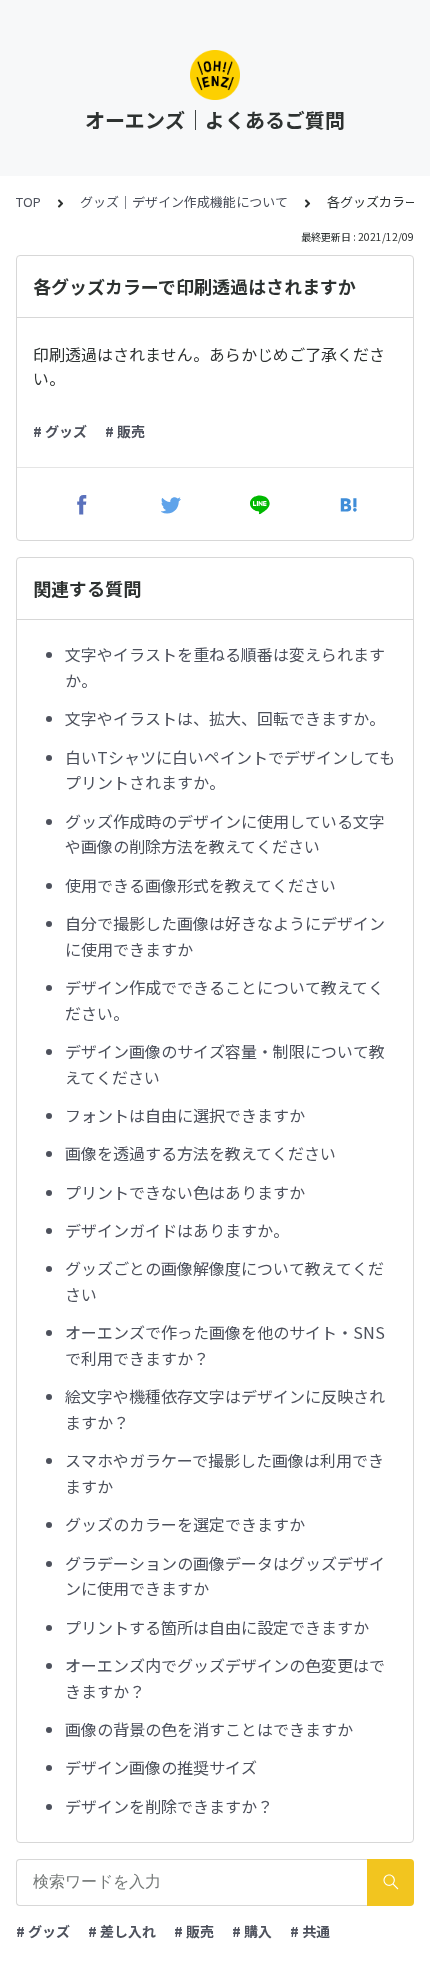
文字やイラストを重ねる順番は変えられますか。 (225, 667)
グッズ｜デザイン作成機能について (184, 201)
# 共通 (310, 1931)
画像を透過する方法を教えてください (200, 1153)
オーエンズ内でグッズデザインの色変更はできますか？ (225, 1678)
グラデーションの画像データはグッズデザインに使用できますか (225, 1576)
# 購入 (252, 1931)
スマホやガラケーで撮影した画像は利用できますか (224, 1473)
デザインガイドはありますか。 (177, 1230)
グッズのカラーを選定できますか (185, 1524)
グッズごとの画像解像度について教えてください (224, 1281)
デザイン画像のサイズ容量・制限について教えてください (225, 1064)
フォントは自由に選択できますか (185, 1115)
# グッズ (60, 431)
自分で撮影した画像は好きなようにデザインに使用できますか (225, 936)
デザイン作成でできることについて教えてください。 (224, 1000)
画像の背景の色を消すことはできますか (209, 1729)
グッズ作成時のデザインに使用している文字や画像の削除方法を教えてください (225, 834)
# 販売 (125, 431)
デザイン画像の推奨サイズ (161, 1767)
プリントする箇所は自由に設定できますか (217, 1627)
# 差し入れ (122, 1931)
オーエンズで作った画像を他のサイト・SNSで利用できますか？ (225, 1345)
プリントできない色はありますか (185, 1192)
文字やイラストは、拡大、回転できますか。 (225, 718)
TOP (28, 201)
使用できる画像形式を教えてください (200, 885)
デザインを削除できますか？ (169, 1806)
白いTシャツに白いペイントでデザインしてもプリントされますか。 (230, 770)
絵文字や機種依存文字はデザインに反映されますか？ (225, 1409)
